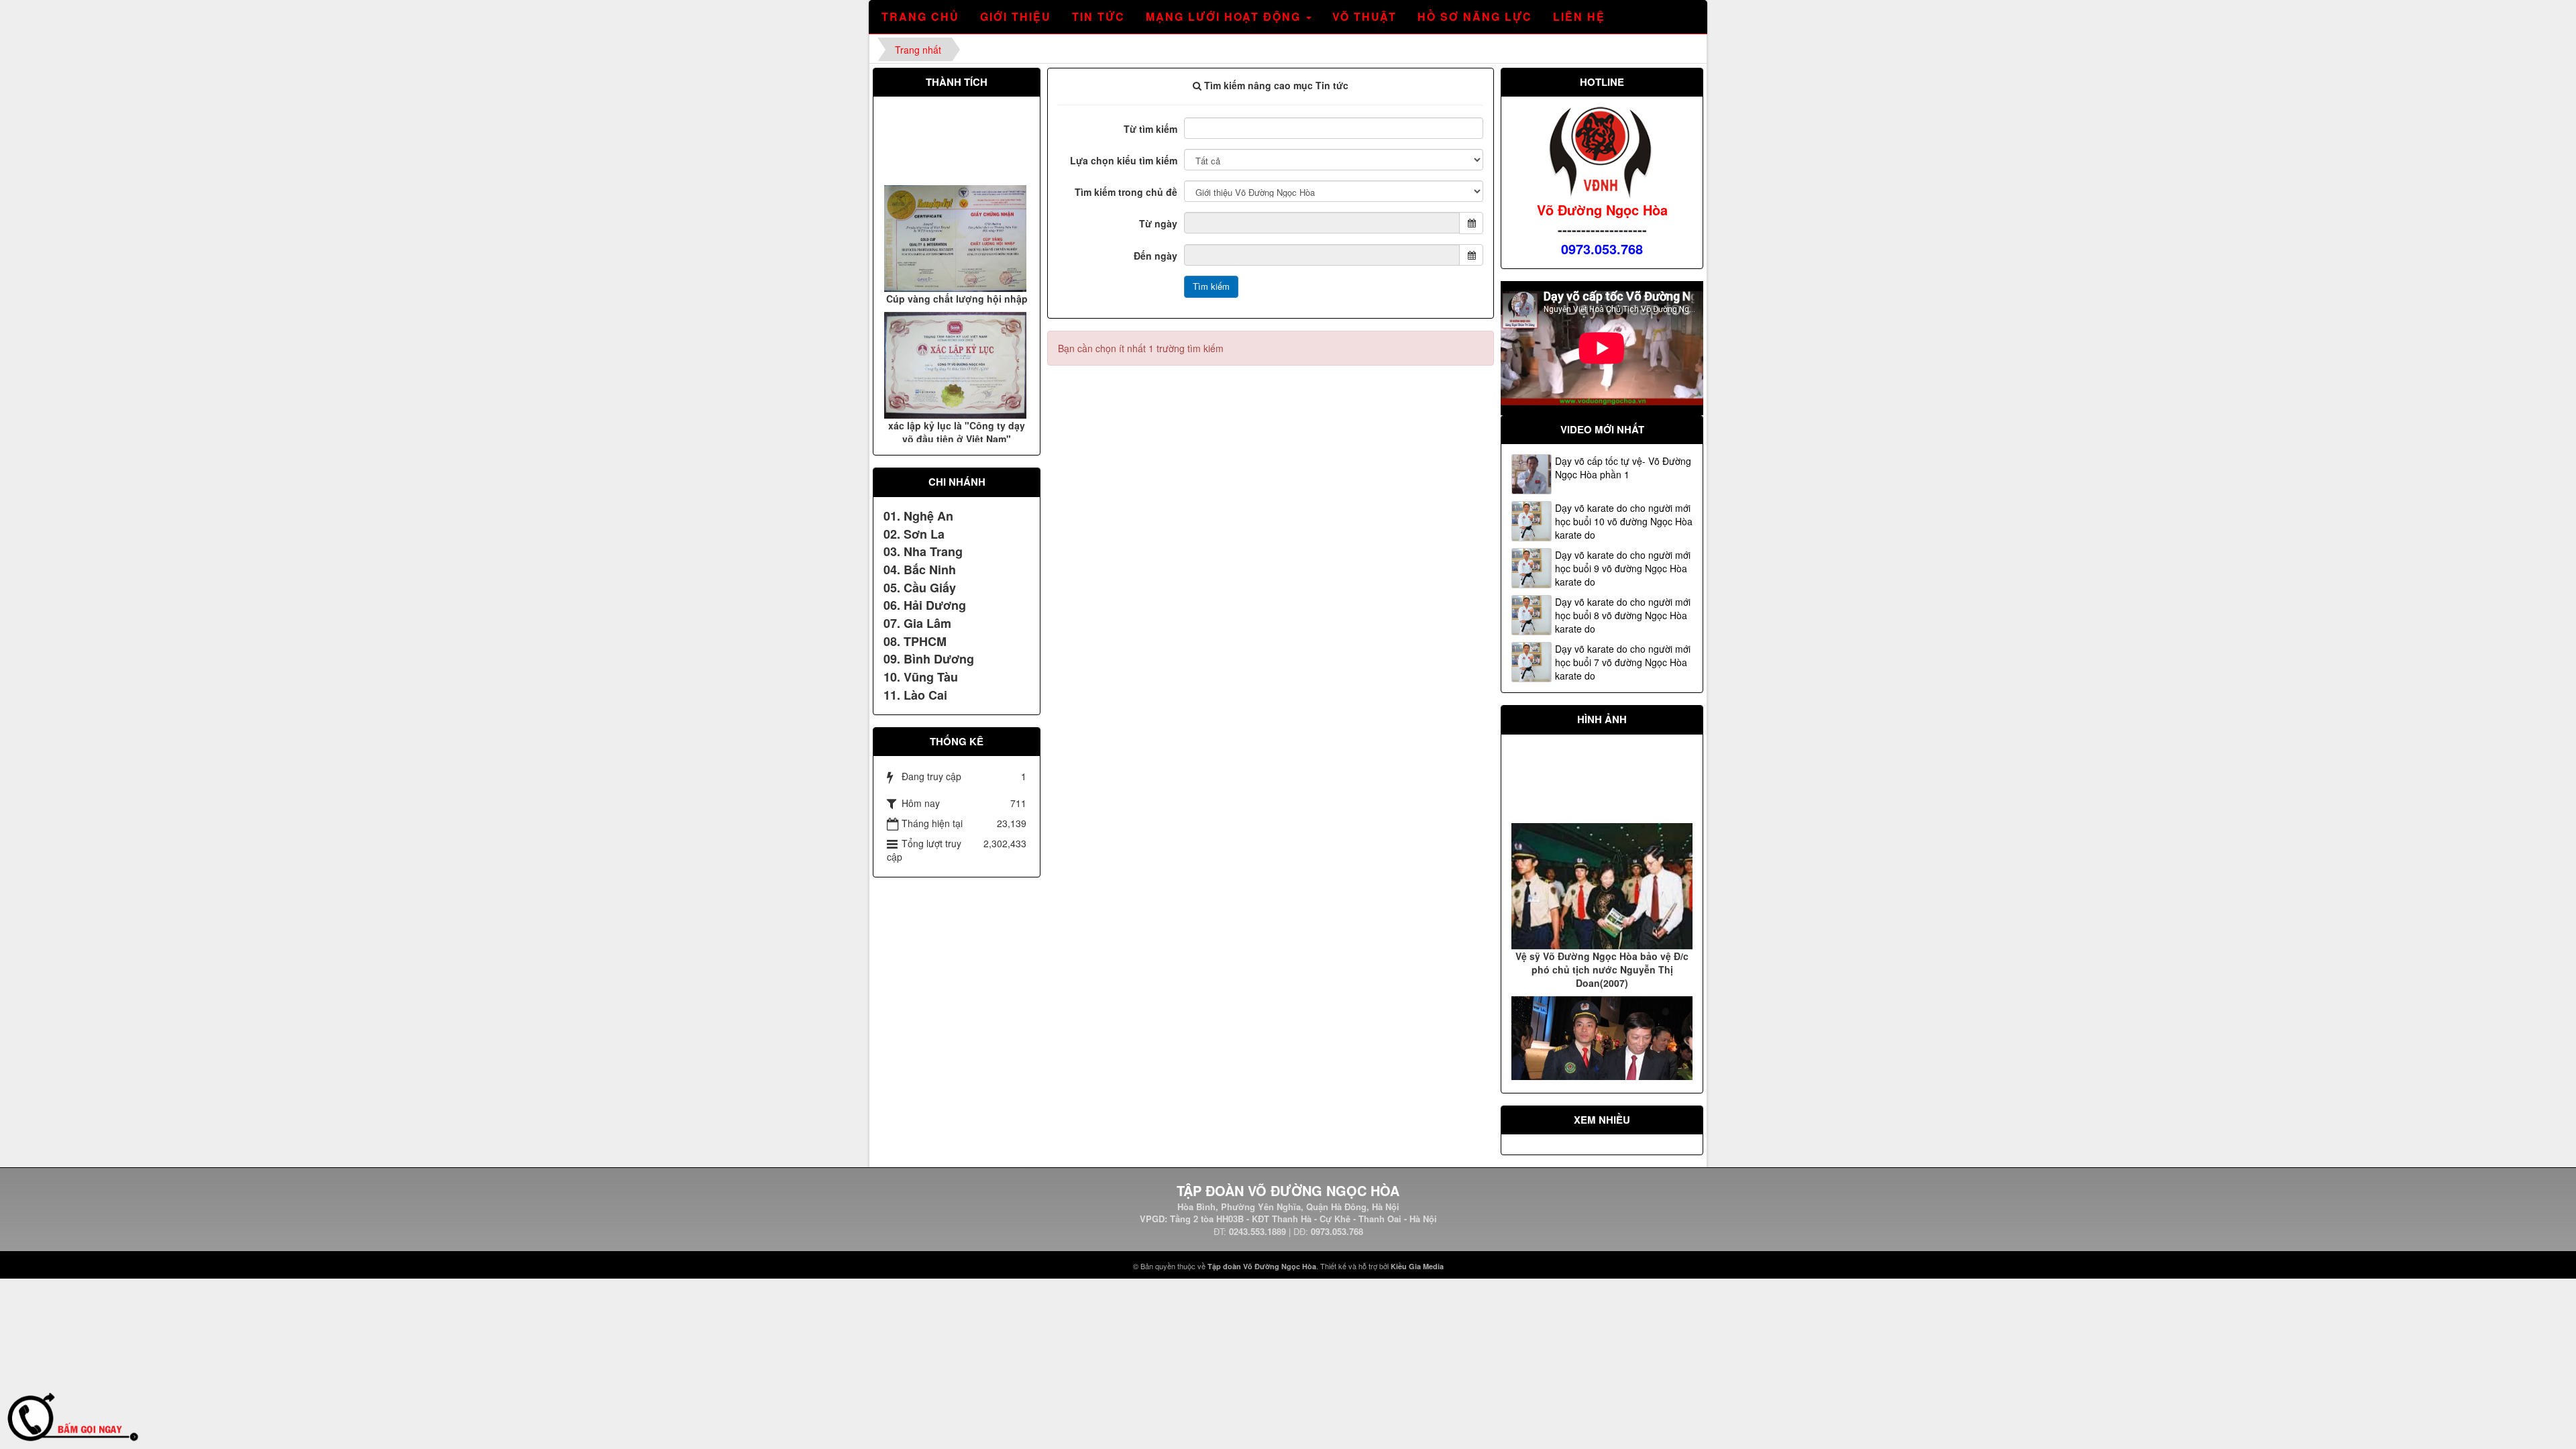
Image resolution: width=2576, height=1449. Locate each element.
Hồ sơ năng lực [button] (1475, 16)
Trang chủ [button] (920, 16)
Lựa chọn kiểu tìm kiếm (1124, 160)
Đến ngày (1156, 256)
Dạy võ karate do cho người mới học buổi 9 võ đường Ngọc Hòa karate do (1623, 568)
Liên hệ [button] (1579, 16)
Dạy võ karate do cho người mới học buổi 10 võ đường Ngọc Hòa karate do (1624, 521)
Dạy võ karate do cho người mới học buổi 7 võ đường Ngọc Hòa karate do (1623, 662)
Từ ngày (1158, 223)
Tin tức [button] (1098, 16)
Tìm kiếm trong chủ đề (1126, 192)
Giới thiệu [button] (1016, 16)
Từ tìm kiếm (1150, 129)
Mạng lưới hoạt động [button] (1225, 16)
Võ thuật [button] (1364, 16)
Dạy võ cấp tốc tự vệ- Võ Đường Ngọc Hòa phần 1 (1623, 468)
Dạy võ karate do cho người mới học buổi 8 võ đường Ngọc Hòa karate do (1623, 615)
